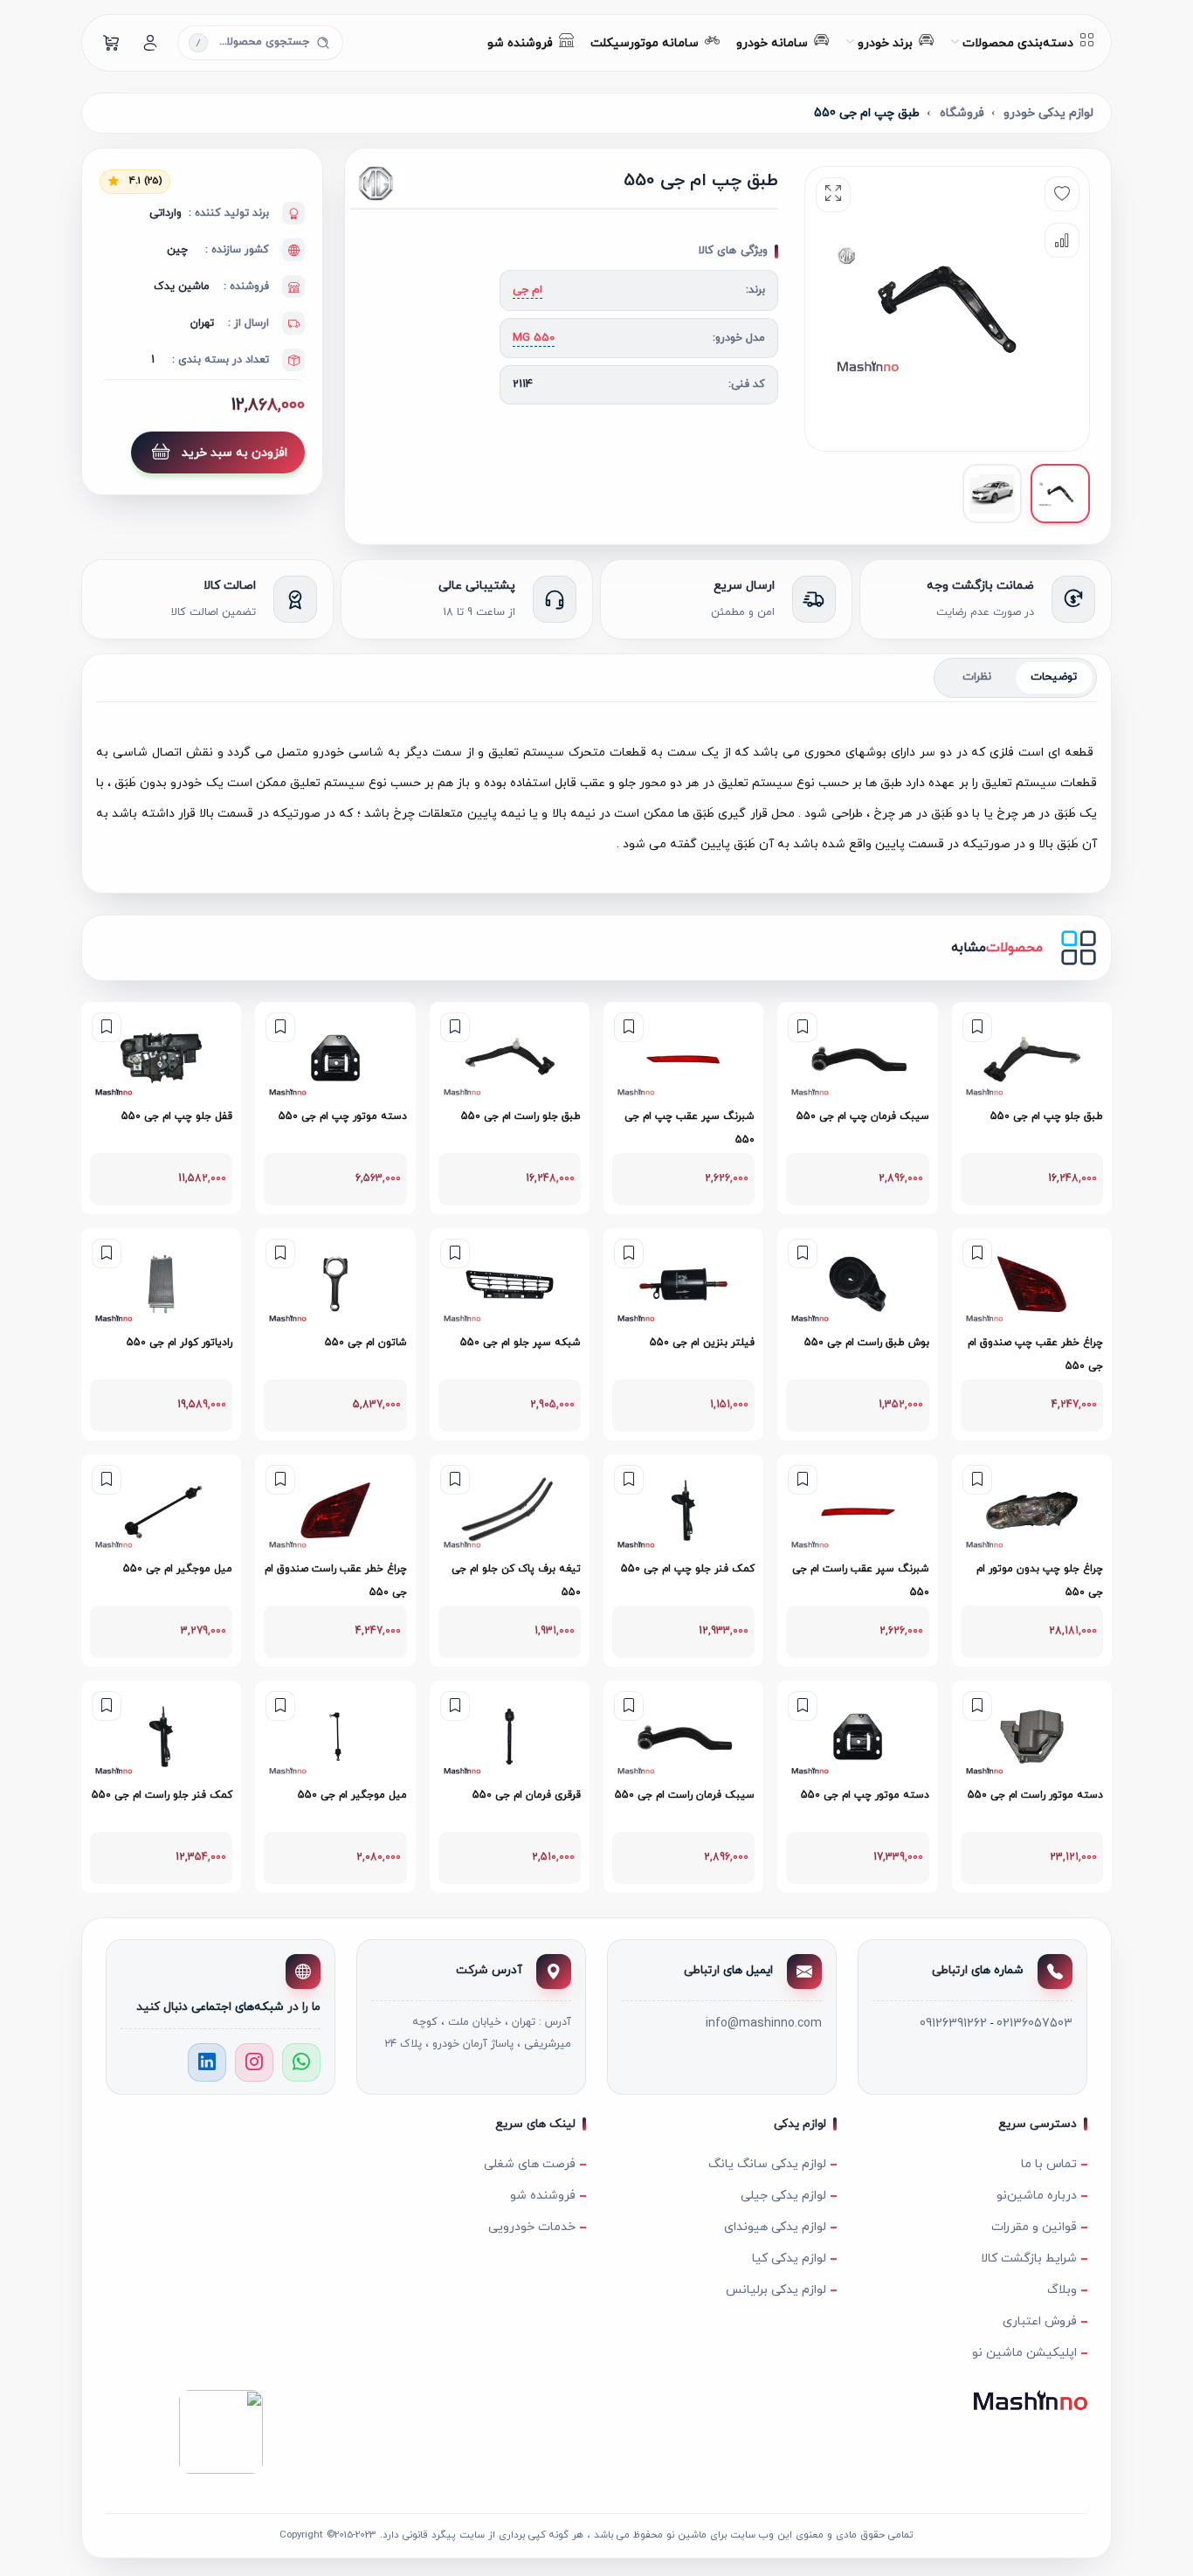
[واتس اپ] (301, 2062)
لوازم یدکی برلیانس (776, 2290)
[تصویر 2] (992, 494)
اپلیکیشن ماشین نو (1024, 2353)
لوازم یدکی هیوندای (775, 2227)
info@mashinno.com (764, 2024)
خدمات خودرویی (532, 2227)
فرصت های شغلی (530, 2164)
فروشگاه (962, 113)
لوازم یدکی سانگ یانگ (767, 2164)
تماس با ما (1049, 2164)
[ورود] (150, 43)
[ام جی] (414, 183)
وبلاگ (1062, 2290)
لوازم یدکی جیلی (783, 2196)
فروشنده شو (543, 2196)
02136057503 (1034, 2024)
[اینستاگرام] (254, 2062)
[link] (1032, 1108)
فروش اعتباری (1040, 2321)
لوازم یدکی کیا (789, 2258)
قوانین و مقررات (1034, 2227)
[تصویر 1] (1060, 494)
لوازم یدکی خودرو (1048, 113)
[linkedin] (207, 2062)
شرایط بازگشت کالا (1029, 2258)
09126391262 (953, 2024)
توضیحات (1054, 677)
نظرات (977, 677)
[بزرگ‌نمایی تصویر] (833, 195)
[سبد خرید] (112, 43)
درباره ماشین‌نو (1037, 2196)
